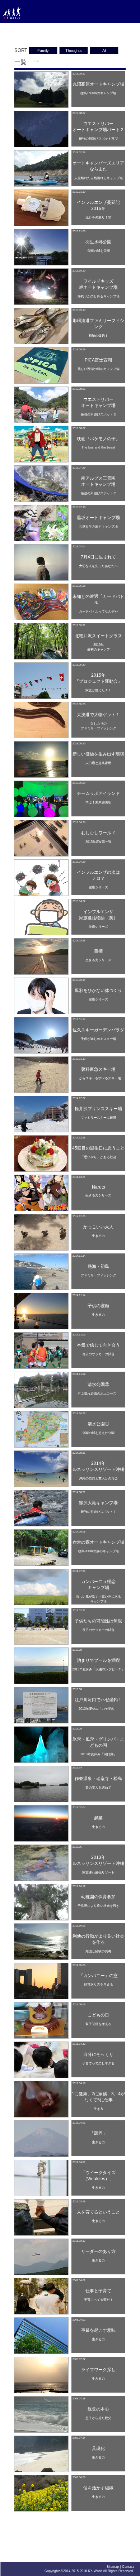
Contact (128, 2567)
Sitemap (113, 2567)
